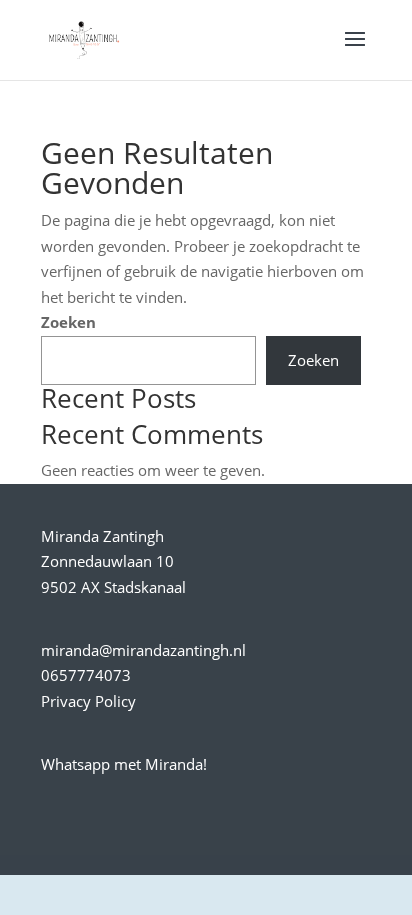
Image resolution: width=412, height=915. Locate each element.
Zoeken (68, 322)
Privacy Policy (88, 701)
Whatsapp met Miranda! (124, 764)
